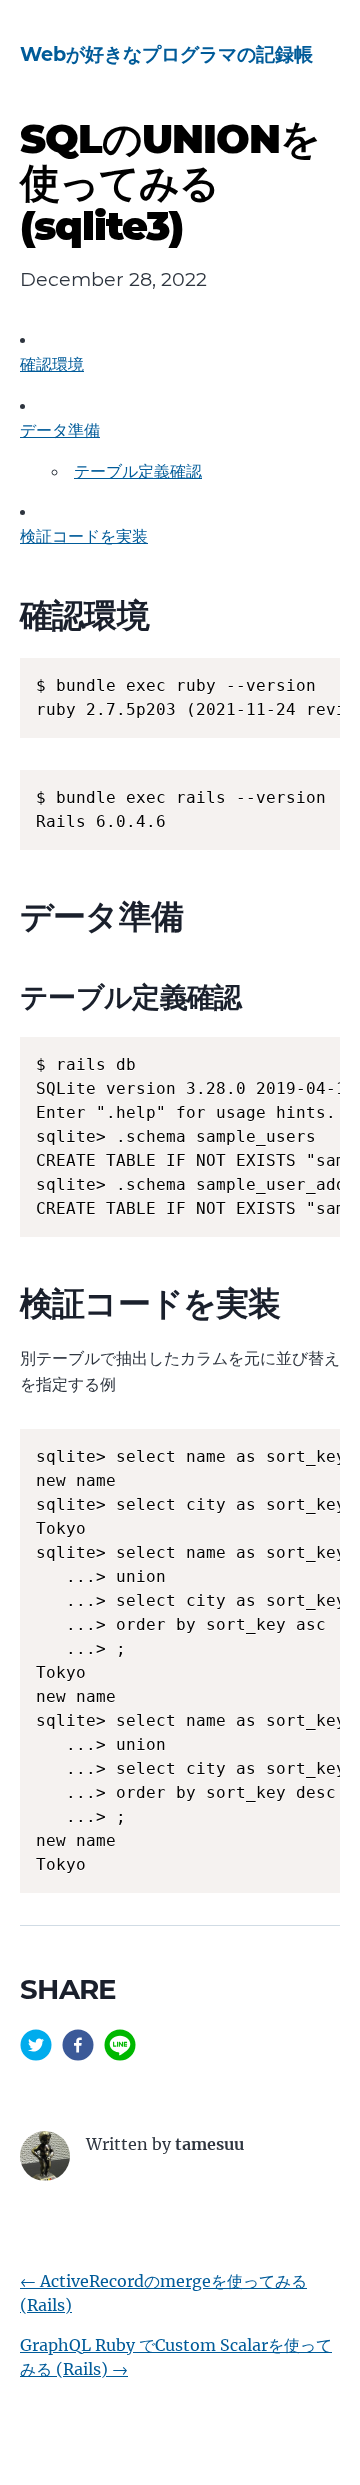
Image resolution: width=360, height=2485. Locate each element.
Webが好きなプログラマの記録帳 (166, 54)
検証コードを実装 (84, 536)
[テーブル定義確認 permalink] (10, 997)
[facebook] (78, 2048)
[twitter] (36, 2048)
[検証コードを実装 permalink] (10, 1303)
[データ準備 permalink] (10, 916)
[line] (120, 2048)
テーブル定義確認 (138, 471)
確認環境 (52, 364)
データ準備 (60, 430)
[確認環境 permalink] (10, 615)
